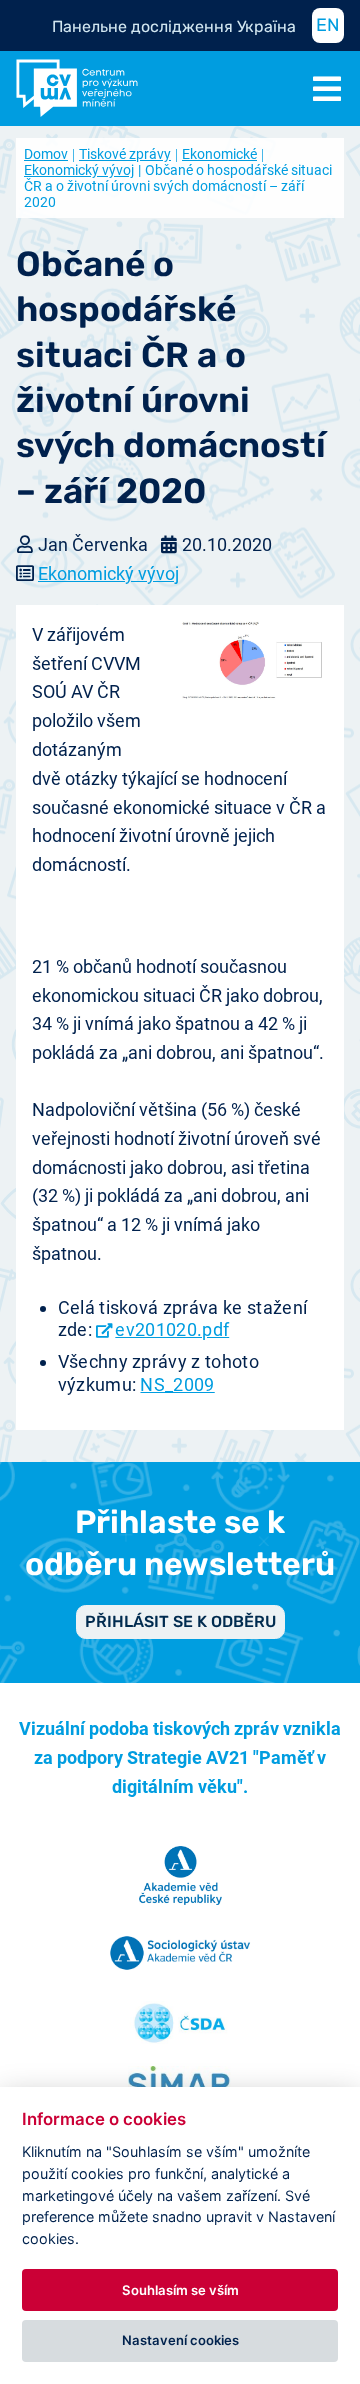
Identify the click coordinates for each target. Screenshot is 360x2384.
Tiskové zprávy (125, 154)
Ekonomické (219, 154)
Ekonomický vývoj (108, 573)
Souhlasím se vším (180, 2290)
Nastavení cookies (180, 2340)
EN (328, 25)
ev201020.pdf (172, 1329)
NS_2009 (177, 1384)
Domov (46, 154)
